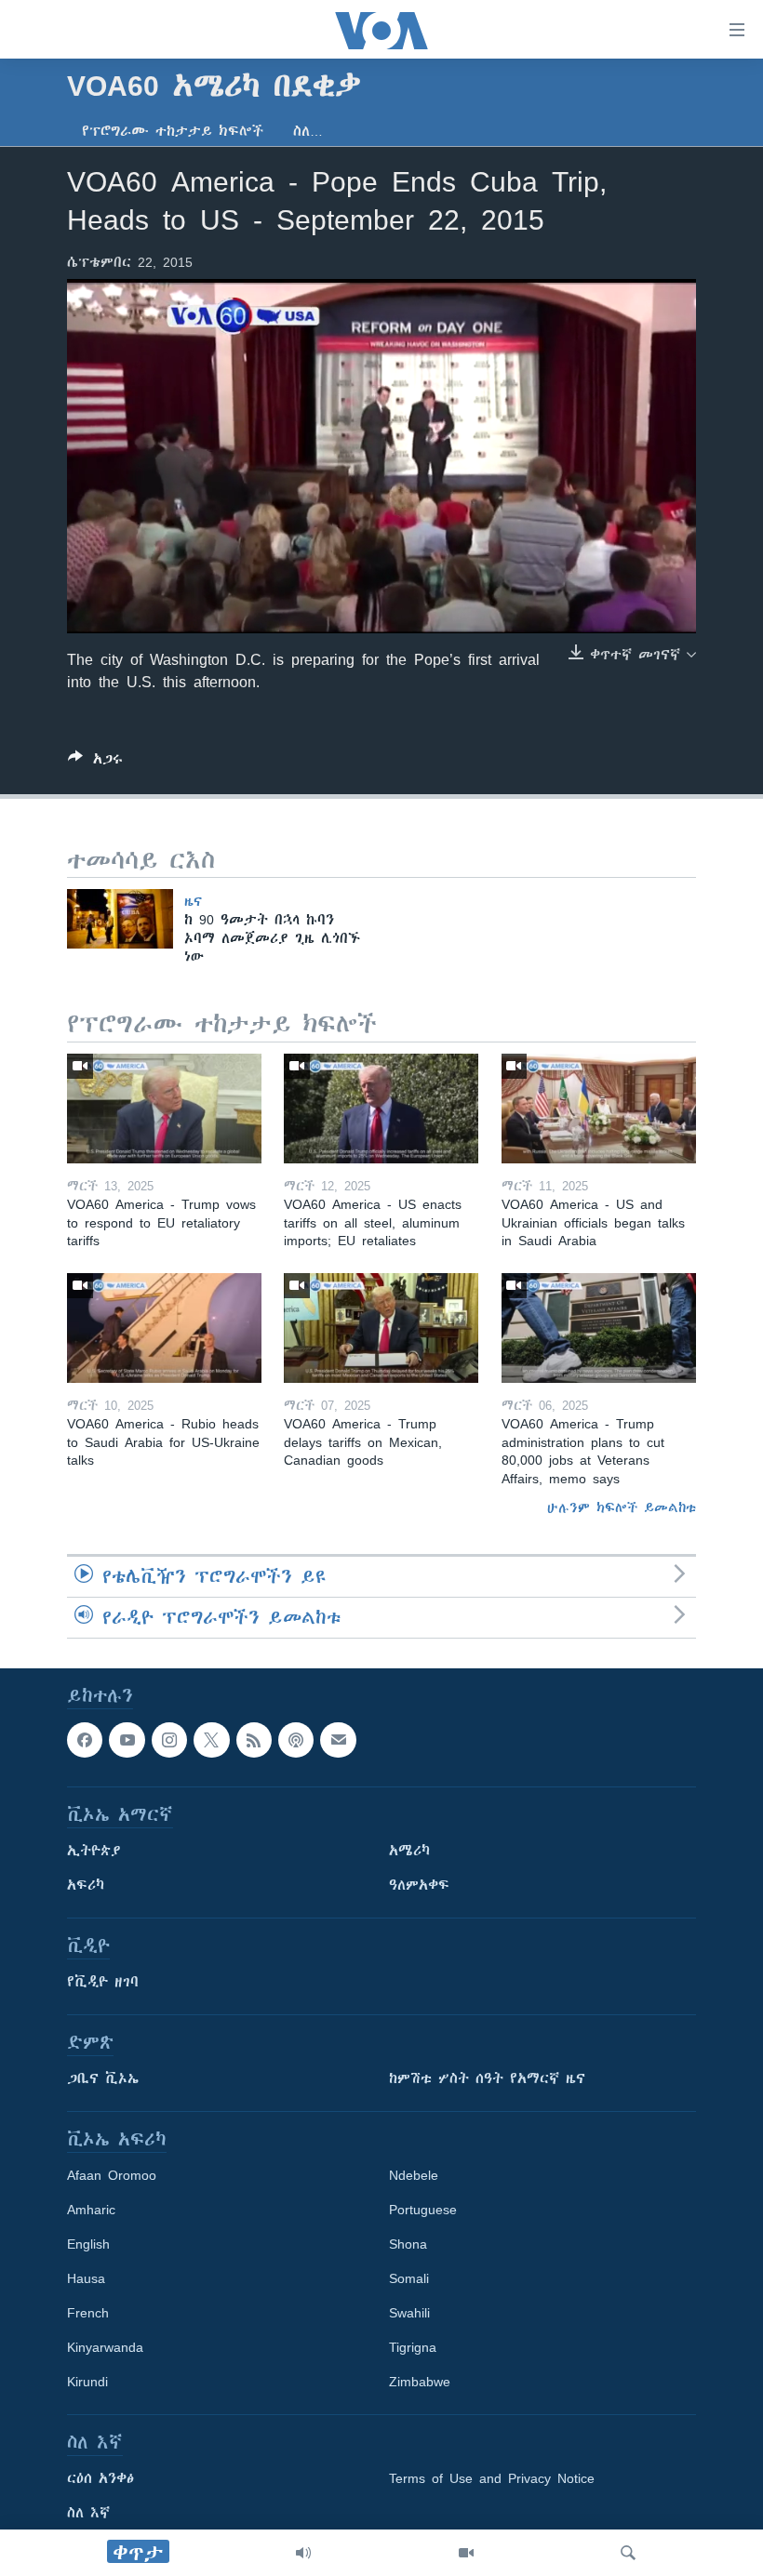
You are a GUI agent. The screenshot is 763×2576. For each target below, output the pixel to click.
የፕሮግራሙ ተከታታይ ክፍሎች (173, 131)
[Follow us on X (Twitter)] (211, 1740)
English (88, 2245)
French (88, 2314)
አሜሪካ (409, 1852)
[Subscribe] (338, 1740)
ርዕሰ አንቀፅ (100, 2479)
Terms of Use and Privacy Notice (492, 2479)
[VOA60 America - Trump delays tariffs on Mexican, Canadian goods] (381, 1328)
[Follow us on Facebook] (85, 1740)
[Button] (95, 762)
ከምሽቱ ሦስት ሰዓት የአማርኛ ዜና (487, 2079)
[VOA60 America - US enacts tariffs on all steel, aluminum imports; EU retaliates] (381, 1109)
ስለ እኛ (88, 2514)
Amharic (91, 2211)
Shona (408, 2245)
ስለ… (308, 131)
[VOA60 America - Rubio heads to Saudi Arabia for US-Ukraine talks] (164, 1328)
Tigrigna (413, 2348)
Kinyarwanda (105, 2348)
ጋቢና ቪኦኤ (103, 2079)
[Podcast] (296, 1740)
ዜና (193, 901)
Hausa (86, 2279)
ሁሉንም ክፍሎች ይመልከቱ (622, 1507)
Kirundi (87, 2383)
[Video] (466, 2553)
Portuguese (423, 2211)
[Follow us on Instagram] (169, 1740)
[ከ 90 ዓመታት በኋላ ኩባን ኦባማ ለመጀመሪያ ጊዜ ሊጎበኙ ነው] (120, 919)
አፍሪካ (86, 1886)
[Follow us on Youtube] (127, 1740)
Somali (409, 2279)
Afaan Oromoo (112, 2176)
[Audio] (303, 2553)
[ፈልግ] (628, 2553)
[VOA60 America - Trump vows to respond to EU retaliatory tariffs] (164, 1109)
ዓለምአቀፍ (419, 1886)
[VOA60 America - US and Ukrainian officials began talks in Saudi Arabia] (599, 1109)
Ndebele (414, 2176)
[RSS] (254, 1740)
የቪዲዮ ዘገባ (103, 1983)
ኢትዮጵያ (94, 1852)
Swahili (409, 2314)
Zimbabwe (420, 2383)
